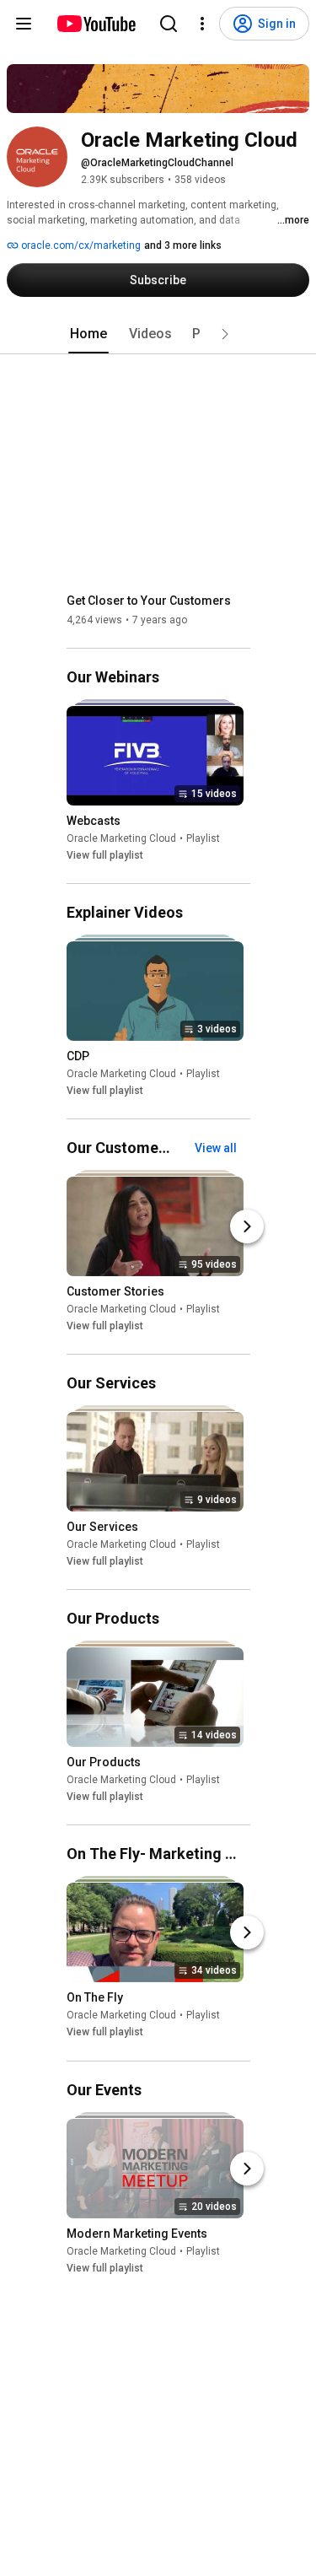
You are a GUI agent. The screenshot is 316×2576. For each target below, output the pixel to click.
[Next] (247, 1226)
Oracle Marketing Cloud (121, 838)
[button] (225, 334)
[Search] (169, 24)
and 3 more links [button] (183, 245)
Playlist (203, 838)
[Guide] (24, 24)
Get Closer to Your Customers (149, 601)
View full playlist (105, 855)
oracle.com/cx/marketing (80, 245)
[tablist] (158, 334)
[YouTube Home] (96, 24)
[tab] (88, 334)
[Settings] (202, 24)
